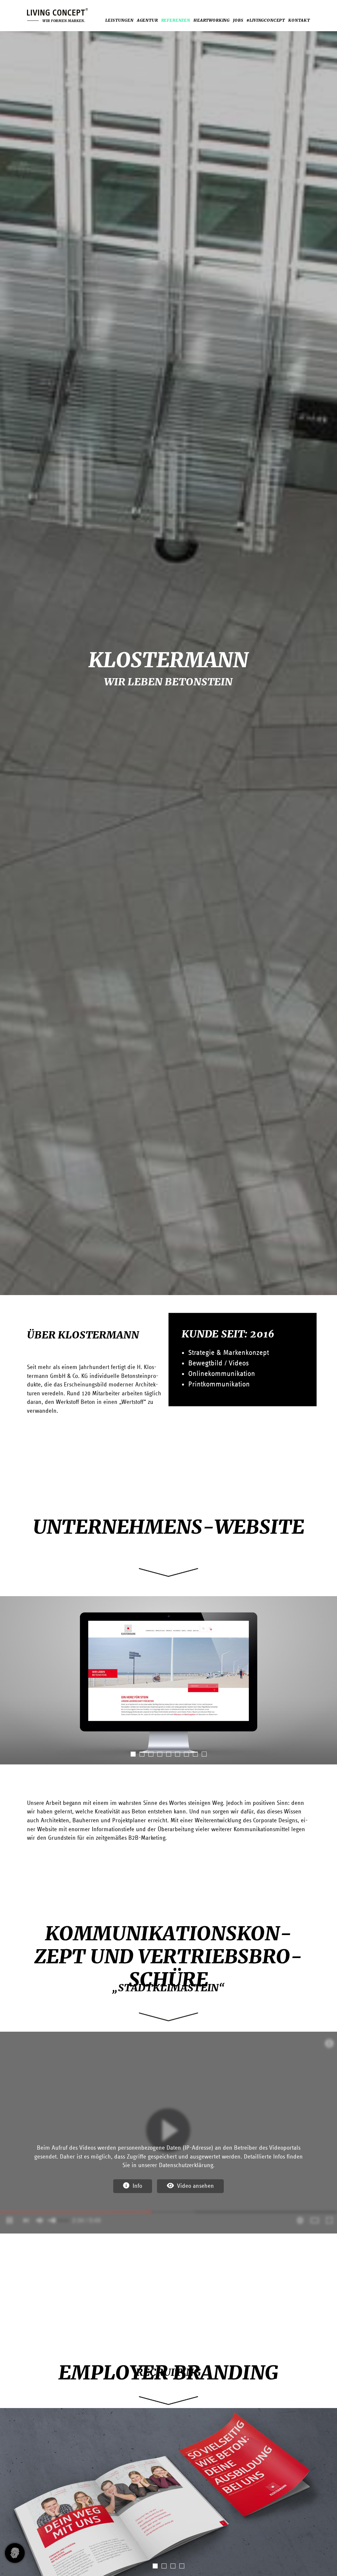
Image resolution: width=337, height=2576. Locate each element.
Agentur (147, 20)
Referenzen (176, 20)
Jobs (238, 20)
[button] (133, 1754)
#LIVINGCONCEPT (266, 20)
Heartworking (212, 20)
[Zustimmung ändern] (15, 2553)
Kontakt (299, 20)
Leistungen (119, 20)
